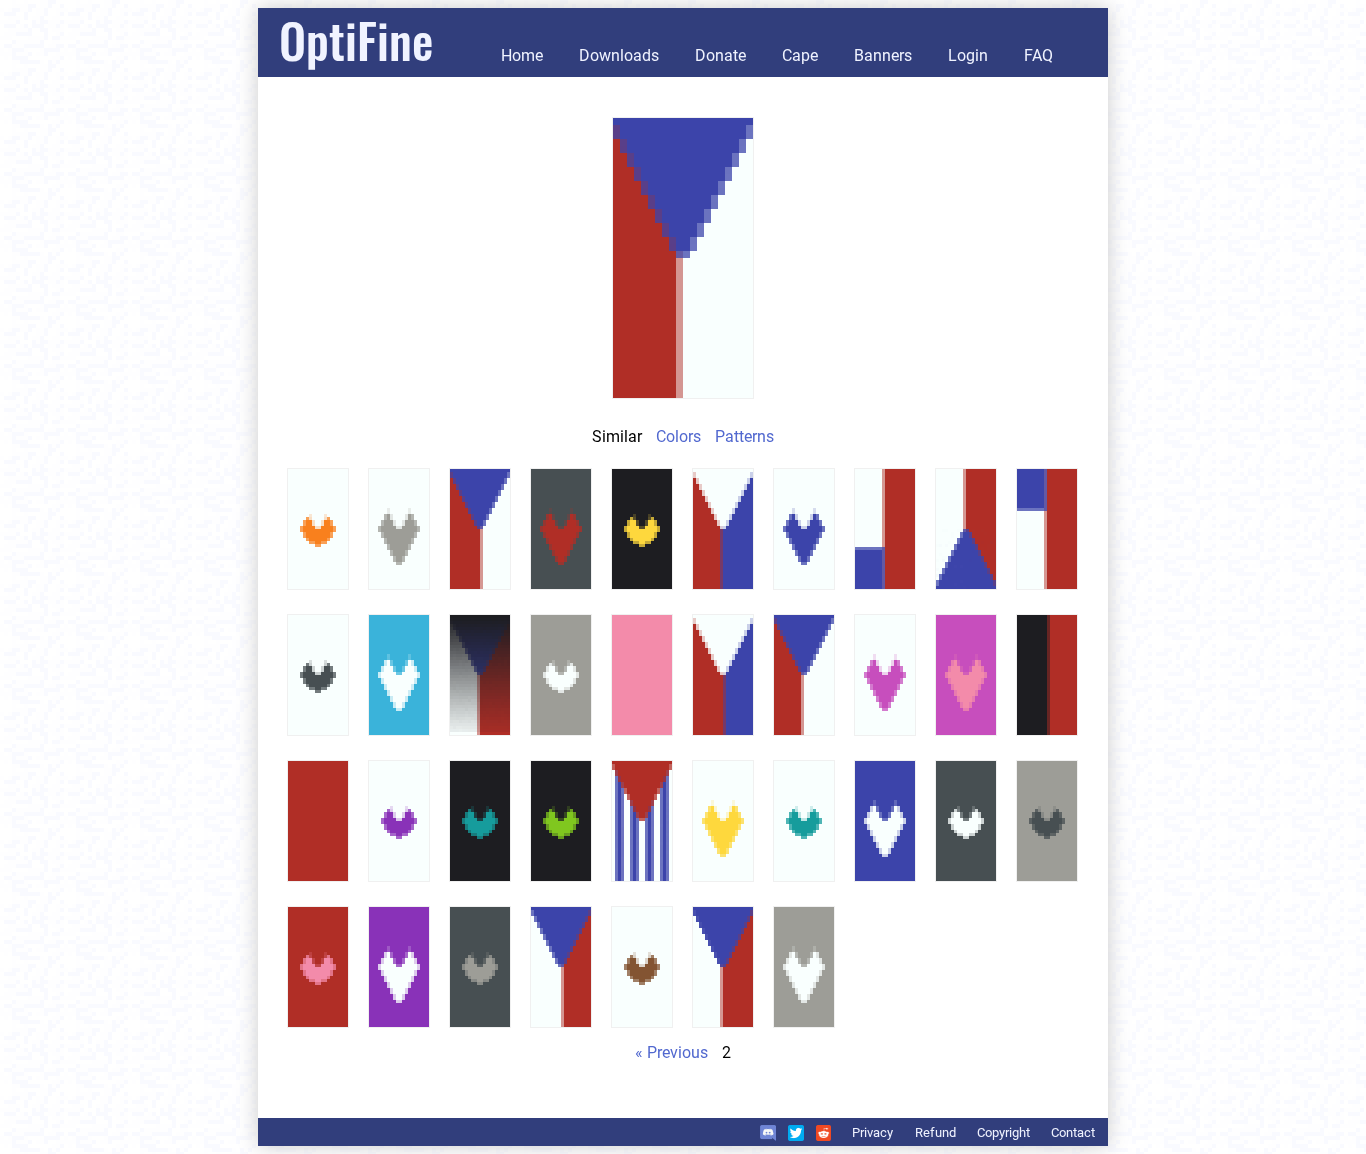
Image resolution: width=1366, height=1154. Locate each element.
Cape (800, 55)
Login (968, 55)
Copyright (1003, 1132)
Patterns (744, 436)
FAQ (1038, 55)
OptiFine (356, 39)
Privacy (872, 1132)
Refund (935, 1132)
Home (522, 55)
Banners (883, 55)
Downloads (619, 55)
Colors (678, 436)
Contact (1073, 1132)
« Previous (671, 1052)
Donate (720, 55)
